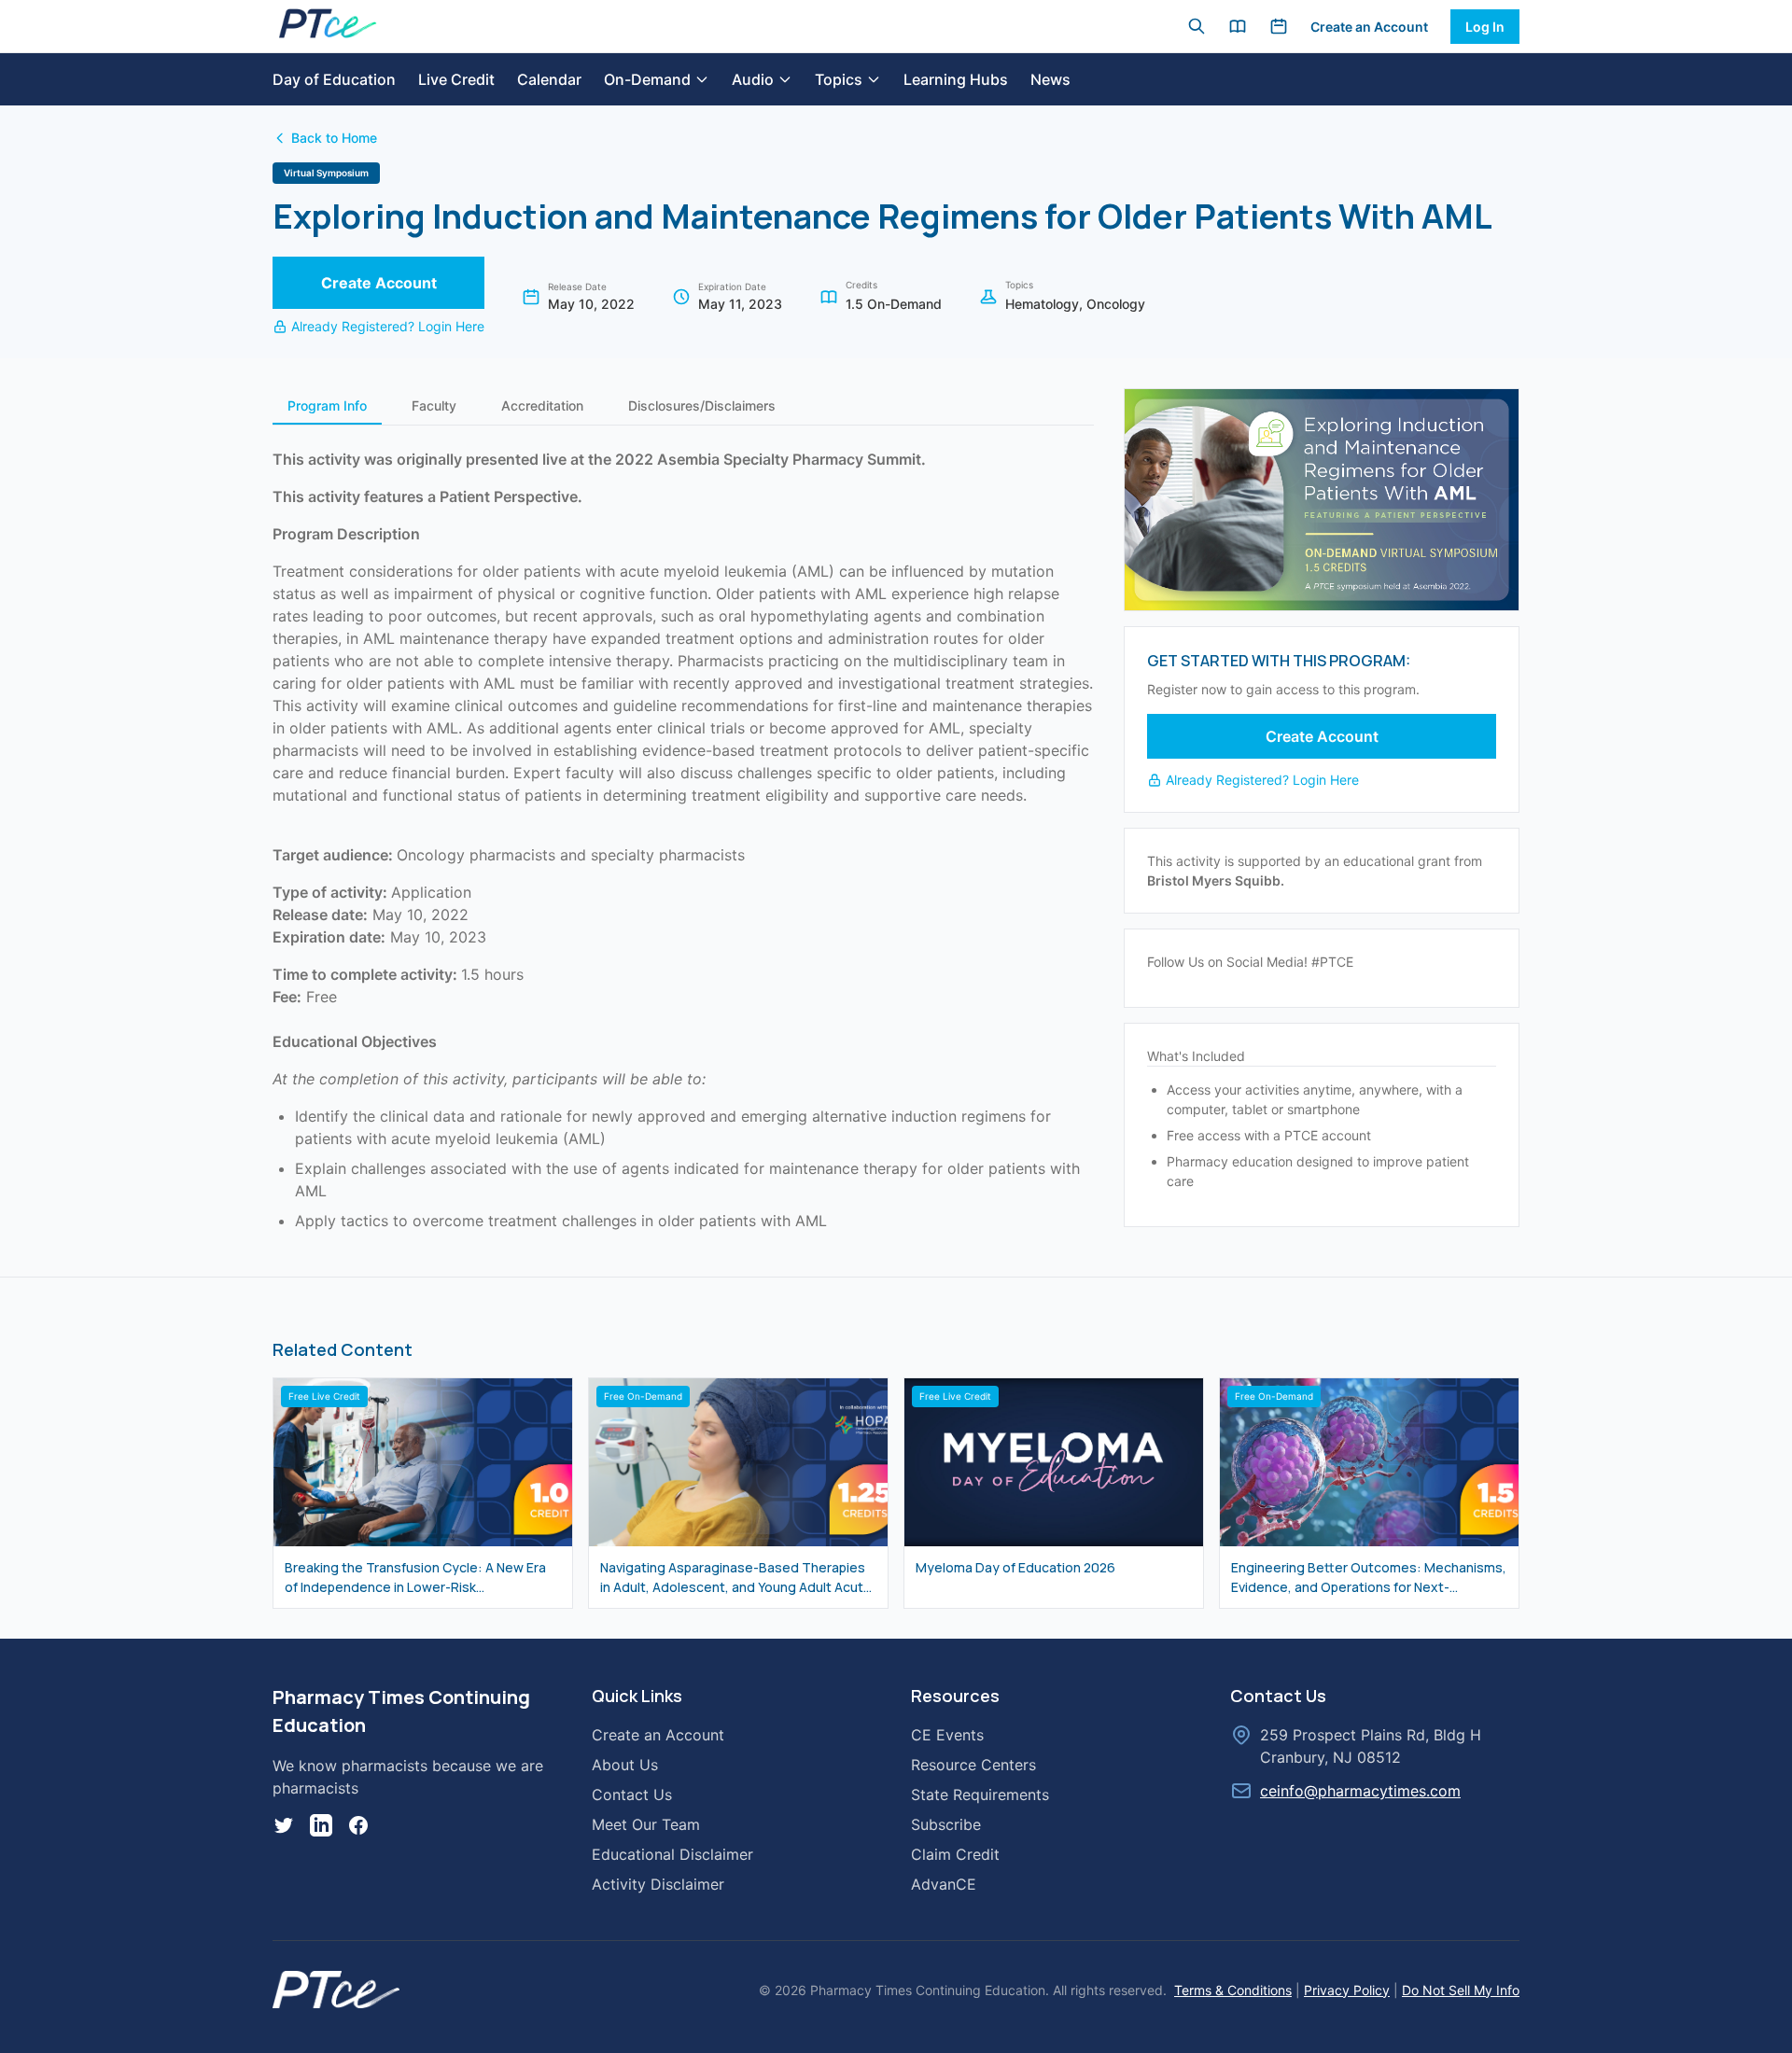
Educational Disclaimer (672, 1854)
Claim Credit (955, 1854)
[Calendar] (1279, 26)
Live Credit (456, 79)
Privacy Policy (1347, 1990)
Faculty (434, 405)
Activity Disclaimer (658, 1884)
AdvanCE (944, 1884)
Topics (839, 79)
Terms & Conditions (1233, 1990)
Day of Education (334, 79)
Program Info (327, 405)
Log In (1485, 27)
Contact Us (632, 1795)
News (1050, 79)
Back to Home (334, 138)
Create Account (379, 283)
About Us (625, 1765)
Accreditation (542, 405)
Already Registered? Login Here (388, 326)
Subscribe (946, 1824)
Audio (753, 79)
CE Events (947, 1735)
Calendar (549, 79)
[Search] (1197, 26)
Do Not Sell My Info (1461, 1990)
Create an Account (1369, 27)
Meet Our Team (646, 1824)
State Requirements (980, 1795)
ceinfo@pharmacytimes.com (1360, 1791)
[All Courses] (1238, 26)
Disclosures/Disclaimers (702, 405)
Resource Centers (973, 1765)
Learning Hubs (956, 79)
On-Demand (647, 79)
